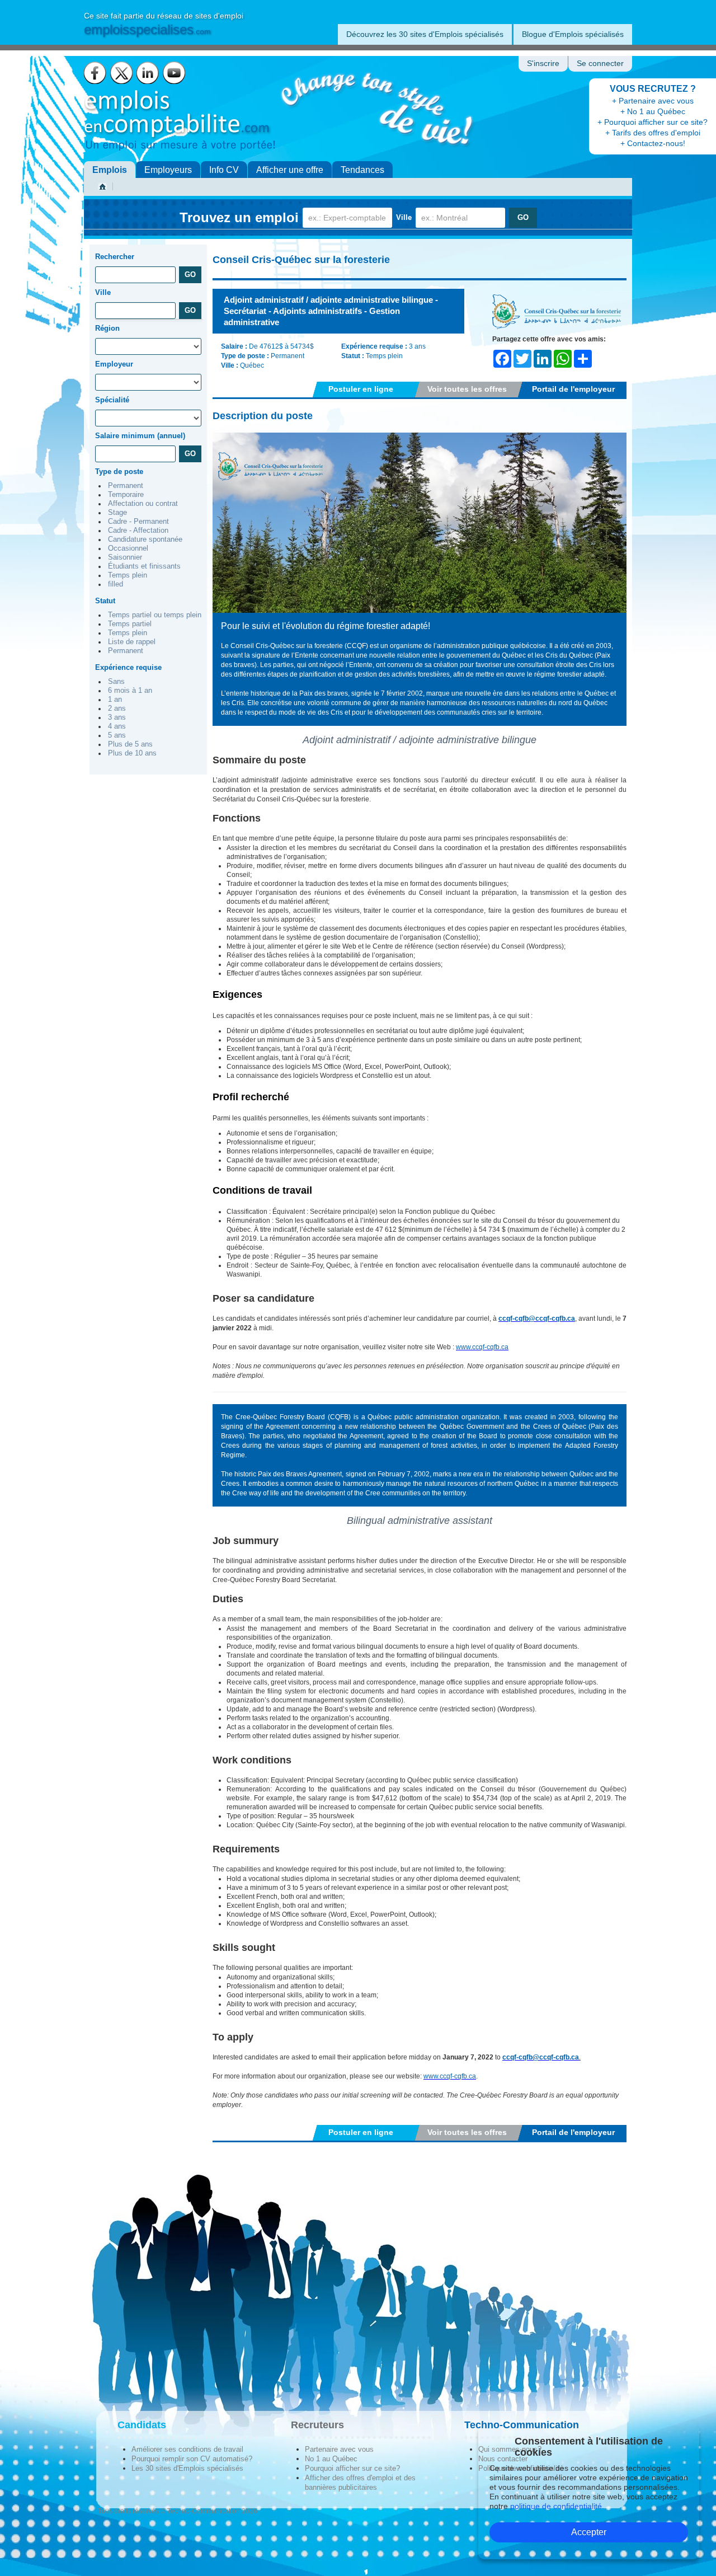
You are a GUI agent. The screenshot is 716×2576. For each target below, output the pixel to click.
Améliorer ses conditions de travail (187, 2449)
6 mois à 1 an (130, 691)
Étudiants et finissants (144, 566)
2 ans (117, 708)
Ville (404, 217)
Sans (116, 682)
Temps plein (128, 575)
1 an (115, 700)
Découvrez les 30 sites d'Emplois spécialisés (425, 34)
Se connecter (600, 64)
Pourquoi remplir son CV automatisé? (192, 2459)
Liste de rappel (132, 642)
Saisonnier (125, 557)
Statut (105, 601)
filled (116, 584)
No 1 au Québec (331, 2459)
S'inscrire (543, 64)
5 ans (117, 735)
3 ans (117, 717)
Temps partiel (130, 624)
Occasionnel (128, 548)
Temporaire (126, 495)
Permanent (126, 486)
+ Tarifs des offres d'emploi (653, 133)
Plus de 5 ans (130, 744)
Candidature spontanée (145, 539)
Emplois (110, 170)
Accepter (589, 2532)
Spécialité (112, 400)
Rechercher (115, 257)
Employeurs (168, 170)
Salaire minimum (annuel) (140, 436)
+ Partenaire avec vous (653, 101)
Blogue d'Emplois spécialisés (573, 34)
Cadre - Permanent (138, 522)
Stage (117, 513)
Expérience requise (128, 667)
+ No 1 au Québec (653, 111)
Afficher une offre (290, 170)
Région (107, 328)
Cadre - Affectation (138, 531)
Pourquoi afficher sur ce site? (352, 2468)
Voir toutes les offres (467, 389)
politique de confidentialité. (557, 2506)
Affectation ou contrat (143, 504)
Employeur (114, 364)
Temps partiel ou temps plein (155, 615)
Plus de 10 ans (132, 753)
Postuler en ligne (361, 389)
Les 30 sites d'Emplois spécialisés (187, 2468)
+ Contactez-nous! (653, 143)
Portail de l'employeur (573, 389)
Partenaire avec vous (339, 2449)
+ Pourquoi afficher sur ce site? (653, 122)
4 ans (117, 726)
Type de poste (119, 471)
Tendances (362, 170)
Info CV (224, 170)
